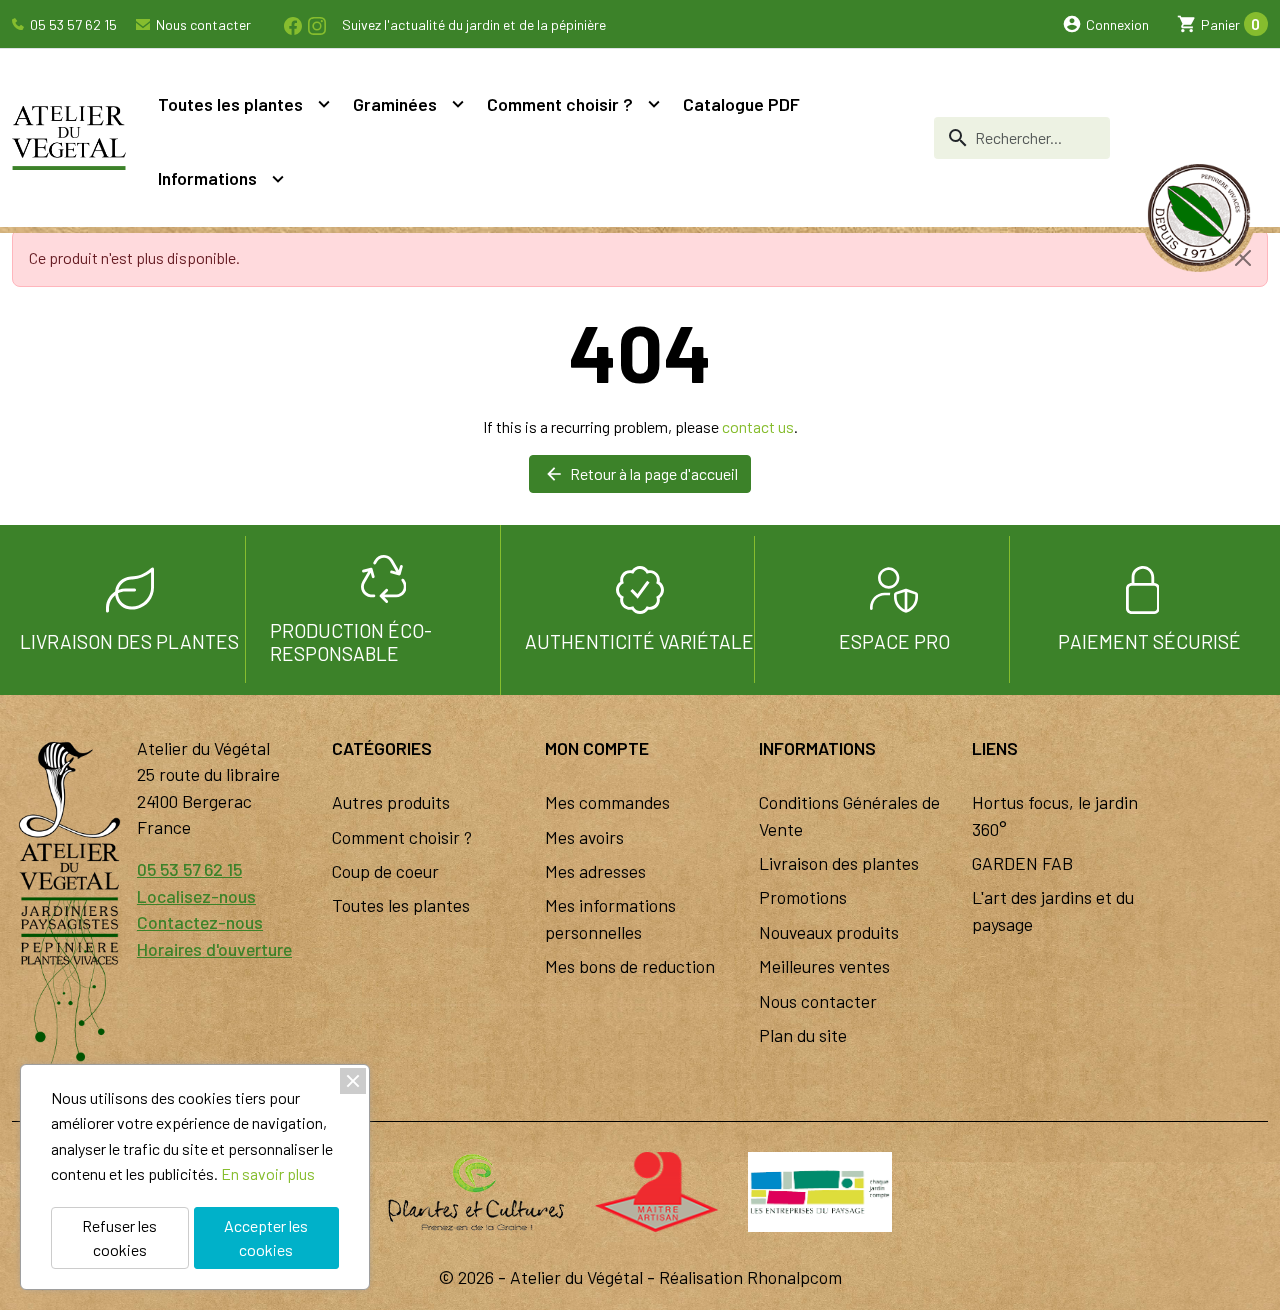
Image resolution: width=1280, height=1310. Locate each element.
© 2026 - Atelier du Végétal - (549, 1277)
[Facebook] (292, 23)
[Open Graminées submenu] (458, 104)
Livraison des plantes (839, 863)
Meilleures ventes (824, 966)
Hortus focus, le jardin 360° (1055, 815)
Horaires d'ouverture (214, 949)
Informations (207, 178)
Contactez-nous (200, 922)
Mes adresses (595, 871)
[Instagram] (316, 23)
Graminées (395, 104)
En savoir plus (268, 1173)
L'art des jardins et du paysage (1053, 910)
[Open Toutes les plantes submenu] (324, 104)
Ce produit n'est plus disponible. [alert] (134, 257)
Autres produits (391, 802)
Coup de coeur (385, 871)
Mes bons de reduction (630, 966)
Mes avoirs (584, 837)
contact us (758, 426)
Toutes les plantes (230, 104)
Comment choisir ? (560, 104)
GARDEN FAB (1022, 863)
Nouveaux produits (829, 932)
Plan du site (803, 1035)
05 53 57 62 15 (72, 24)
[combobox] (1022, 138)
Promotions (803, 897)
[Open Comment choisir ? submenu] (654, 104)
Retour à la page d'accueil (641, 474)
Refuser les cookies (119, 1237)
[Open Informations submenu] (278, 178)
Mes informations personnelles (610, 918)
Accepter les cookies (266, 1237)
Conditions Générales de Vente (849, 815)
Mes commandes (607, 802)
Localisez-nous (196, 896)
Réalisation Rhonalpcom (750, 1277)
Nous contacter (202, 24)
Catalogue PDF (741, 104)
